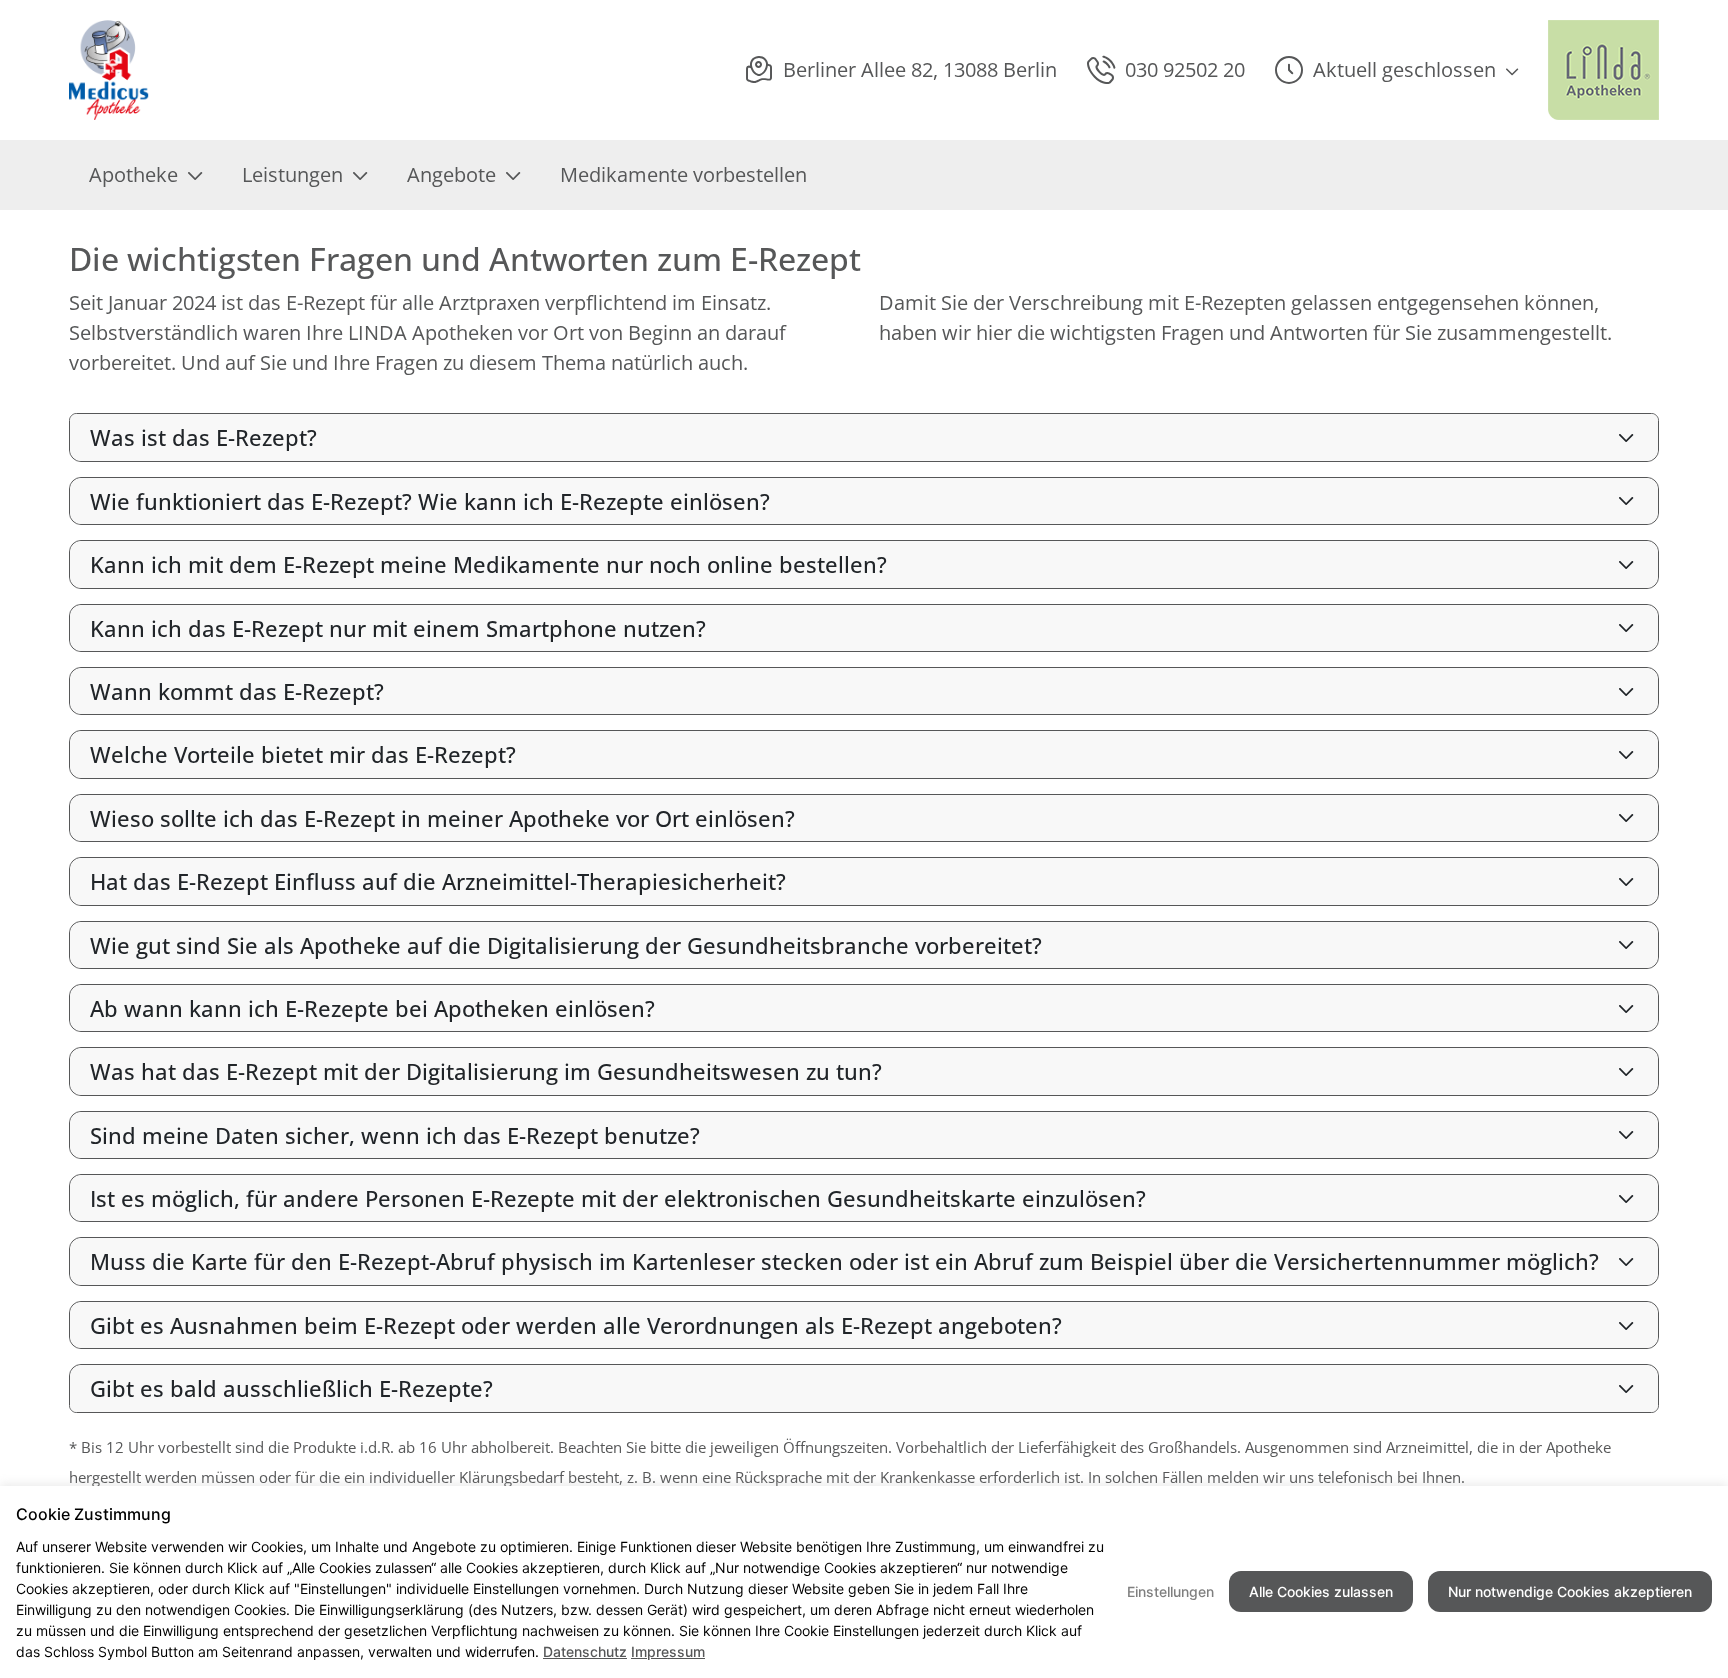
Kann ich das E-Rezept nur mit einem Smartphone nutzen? (398, 628)
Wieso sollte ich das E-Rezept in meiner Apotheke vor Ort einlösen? (442, 818)
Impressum (668, 1651)
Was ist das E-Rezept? (203, 437)
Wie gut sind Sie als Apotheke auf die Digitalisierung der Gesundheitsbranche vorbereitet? (566, 945)
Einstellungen (1170, 1591)
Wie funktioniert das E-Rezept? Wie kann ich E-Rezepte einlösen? (430, 501)
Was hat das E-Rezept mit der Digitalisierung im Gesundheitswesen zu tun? (486, 1071)
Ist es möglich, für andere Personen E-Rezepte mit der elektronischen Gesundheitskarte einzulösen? (618, 1198)
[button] (1396, 70)
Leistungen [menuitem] (292, 174)
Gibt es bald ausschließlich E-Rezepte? (291, 1388)
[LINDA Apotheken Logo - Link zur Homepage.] (1603, 70)
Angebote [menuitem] (451, 174)
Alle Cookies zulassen (1321, 1591)
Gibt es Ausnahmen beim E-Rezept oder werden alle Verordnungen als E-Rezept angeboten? (576, 1325)
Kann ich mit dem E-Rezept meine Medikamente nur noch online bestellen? (488, 564)
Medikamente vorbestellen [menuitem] (683, 174)
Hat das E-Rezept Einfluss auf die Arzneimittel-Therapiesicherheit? (438, 881)
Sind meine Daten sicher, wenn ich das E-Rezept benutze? (395, 1135)
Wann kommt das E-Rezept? (237, 691)
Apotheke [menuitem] (133, 174)
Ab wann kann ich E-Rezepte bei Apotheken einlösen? (372, 1008)
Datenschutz (585, 1651)
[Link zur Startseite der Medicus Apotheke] (113, 70)
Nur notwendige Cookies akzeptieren (1570, 1591)
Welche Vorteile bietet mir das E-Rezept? (303, 754)
